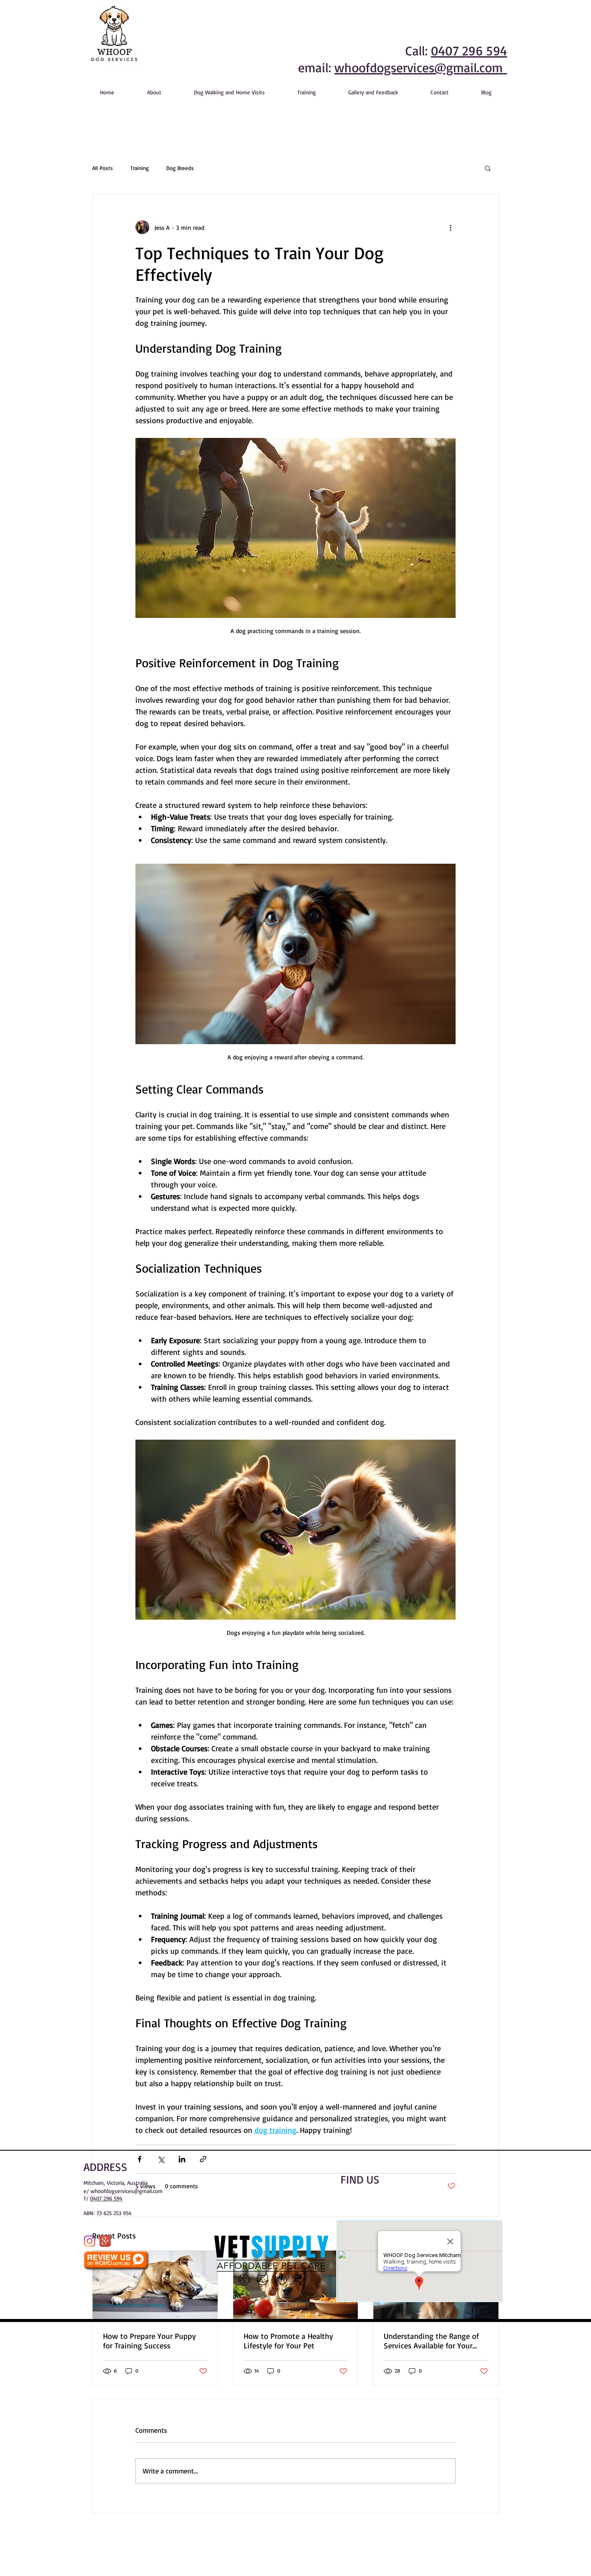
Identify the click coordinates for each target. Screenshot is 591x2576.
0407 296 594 (469, 50)
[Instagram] (90, 2241)
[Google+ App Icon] (105, 2241)
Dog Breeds (180, 168)
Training (140, 168)
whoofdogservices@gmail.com (421, 67)
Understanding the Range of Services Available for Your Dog (431, 2341)
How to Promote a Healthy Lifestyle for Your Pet (288, 2341)
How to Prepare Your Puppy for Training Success (149, 2341)
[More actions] (450, 227)
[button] (488, 168)
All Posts (103, 168)
